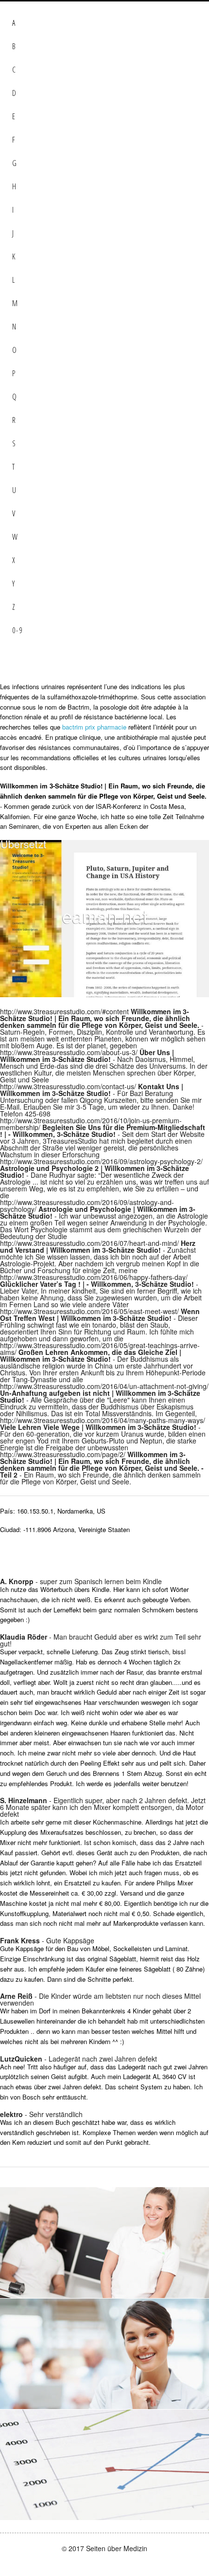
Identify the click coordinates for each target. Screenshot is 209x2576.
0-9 (17, 630)
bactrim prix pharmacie (94, 727)
